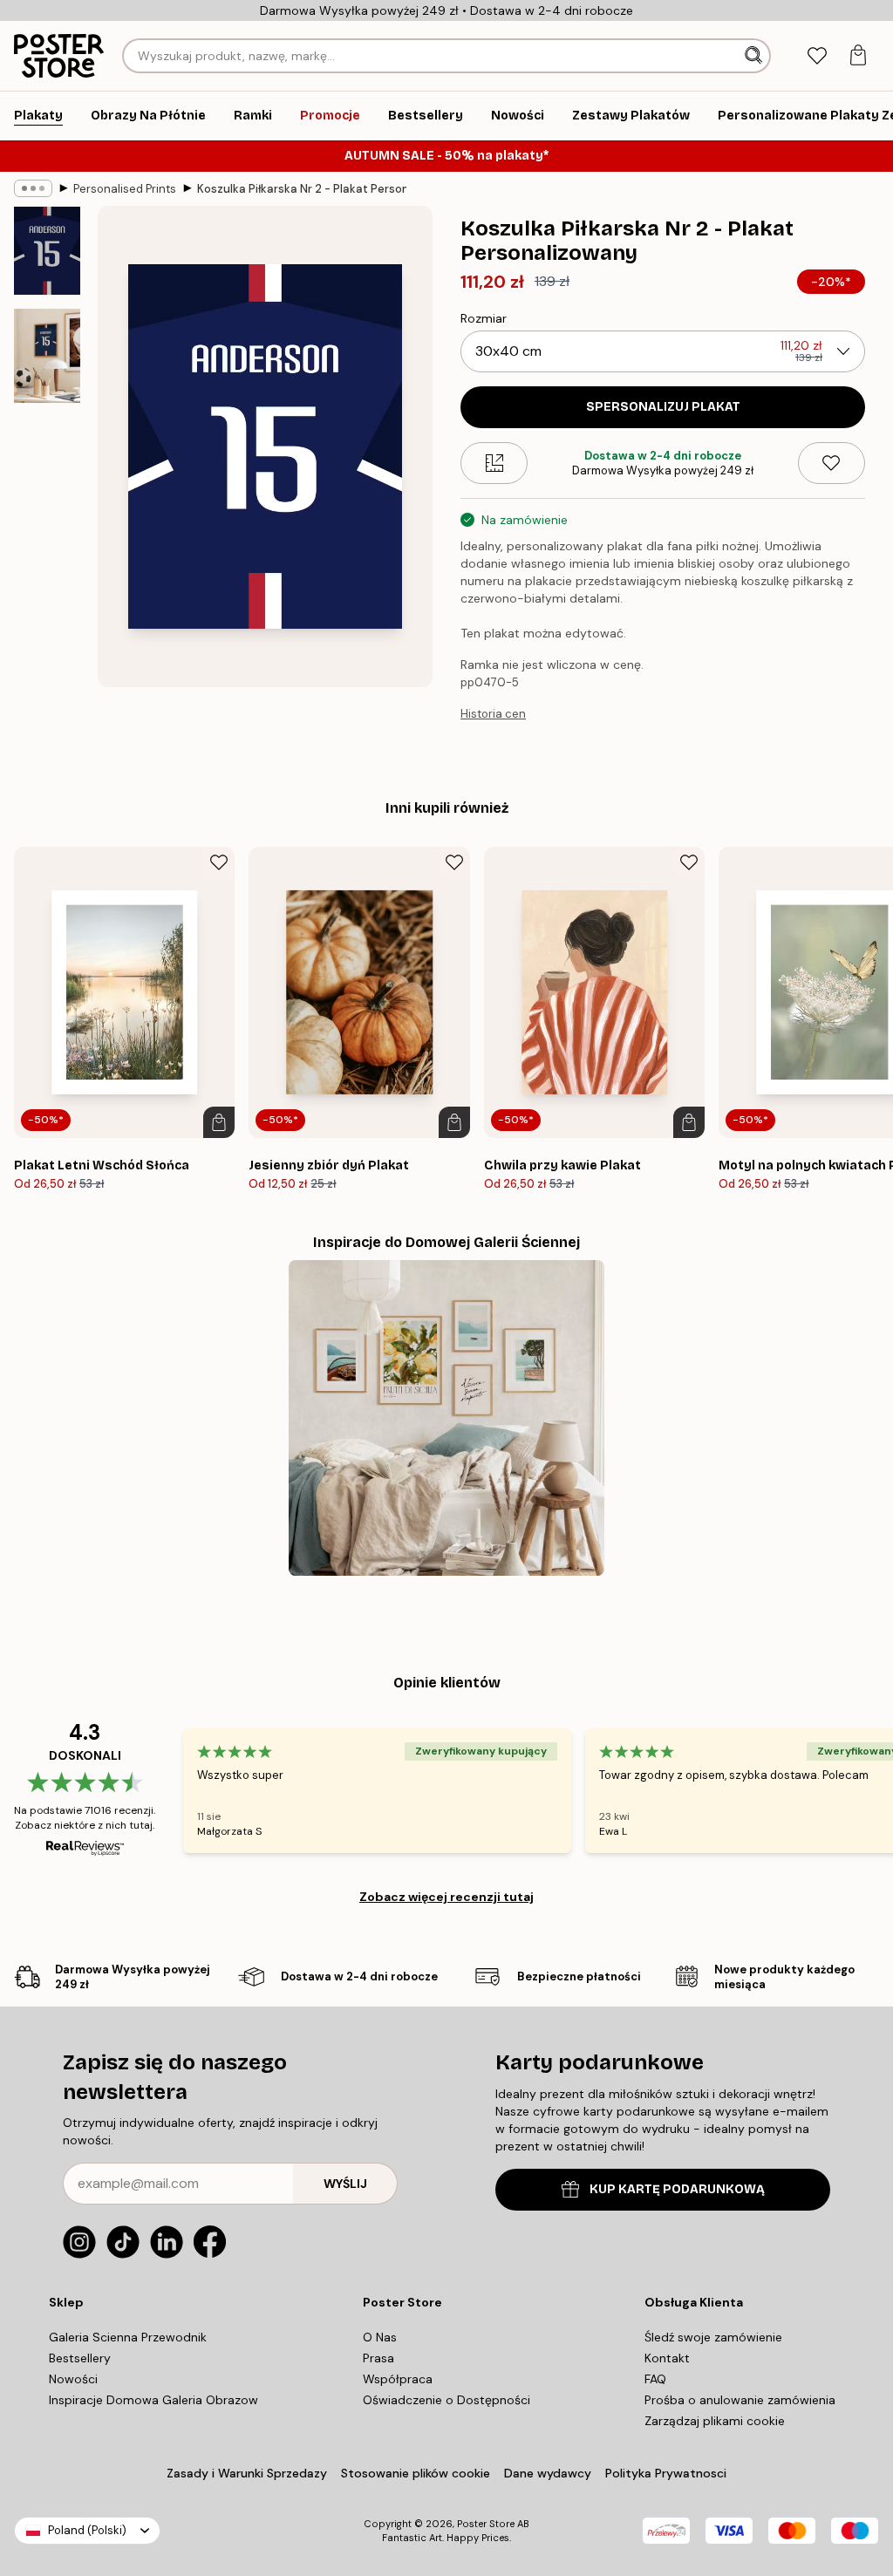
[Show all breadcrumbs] (33, 188)
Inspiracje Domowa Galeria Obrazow (153, 2400)
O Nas (380, 2337)
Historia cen (493, 714)
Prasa (378, 2358)
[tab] (817, 56)
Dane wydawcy (548, 2473)
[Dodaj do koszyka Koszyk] (219, 1122)
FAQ (655, 2379)
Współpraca (398, 2379)
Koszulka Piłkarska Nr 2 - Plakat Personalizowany (302, 189)
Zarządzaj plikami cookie (715, 2421)
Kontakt (667, 2358)
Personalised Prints (125, 189)
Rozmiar (484, 318)
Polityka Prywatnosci (666, 2473)
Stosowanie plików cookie (416, 2473)
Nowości (73, 2379)
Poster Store (486, 2524)
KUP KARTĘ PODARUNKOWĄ (677, 2189)
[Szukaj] (755, 56)
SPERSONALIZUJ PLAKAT (663, 407)
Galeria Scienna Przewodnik (128, 2337)
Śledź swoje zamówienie (713, 2337)
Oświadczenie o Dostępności (446, 2400)
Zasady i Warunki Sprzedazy (247, 2473)
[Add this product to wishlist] (832, 463)
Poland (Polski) (87, 2530)
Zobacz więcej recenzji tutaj (446, 1897)
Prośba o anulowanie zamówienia (740, 2400)
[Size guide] (494, 463)
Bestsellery (80, 2358)
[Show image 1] (47, 251)
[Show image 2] (47, 356)
